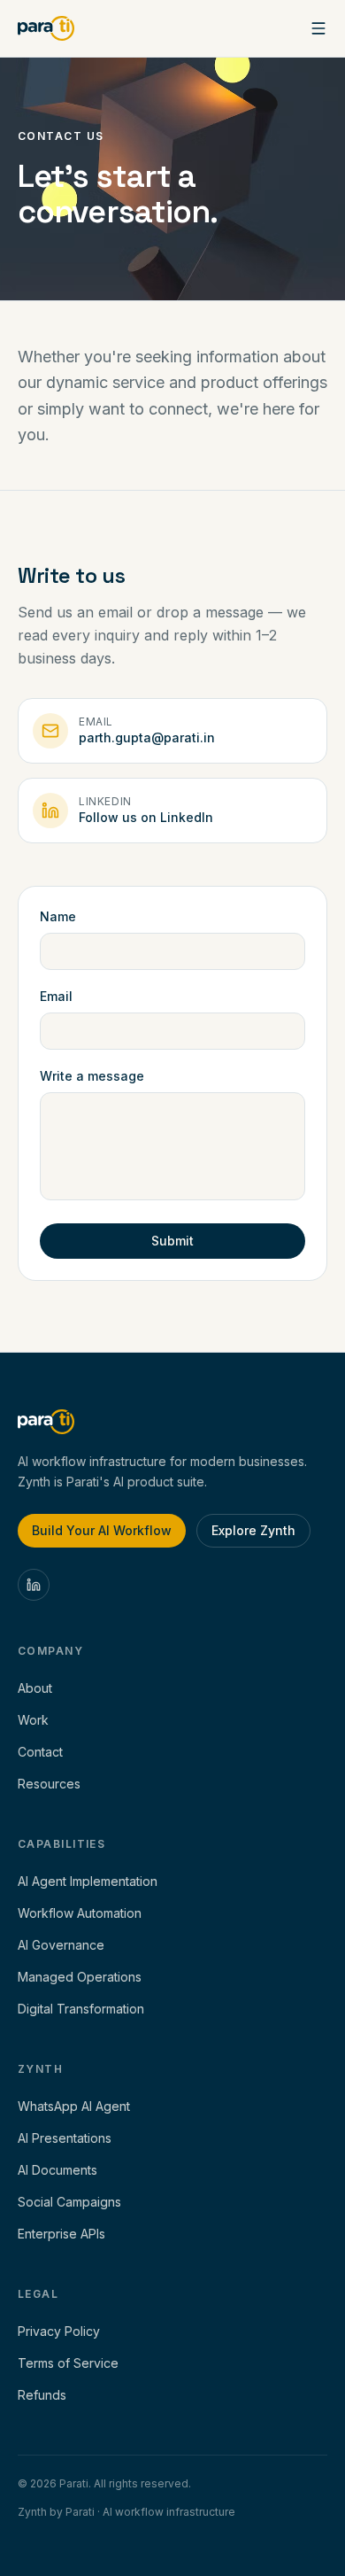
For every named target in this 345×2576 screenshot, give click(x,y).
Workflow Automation (80, 1913)
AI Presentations (65, 2138)
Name (58, 916)
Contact (40, 1752)
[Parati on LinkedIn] (34, 1585)
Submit (172, 1241)
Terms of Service (68, 2363)
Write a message (92, 1076)
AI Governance (61, 1945)
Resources (49, 1784)
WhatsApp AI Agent (74, 2106)
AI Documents (57, 2170)
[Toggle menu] (318, 28)
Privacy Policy (59, 2331)
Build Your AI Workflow (102, 1530)
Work (33, 1720)
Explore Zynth (253, 1530)
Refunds (42, 2395)
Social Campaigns (69, 2202)
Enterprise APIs (61, 2234)
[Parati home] (46, 28)
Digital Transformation (81, 2009)
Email (56, 996)
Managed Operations (80, 1977)
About (35, 1688)
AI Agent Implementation (88, 1881)
